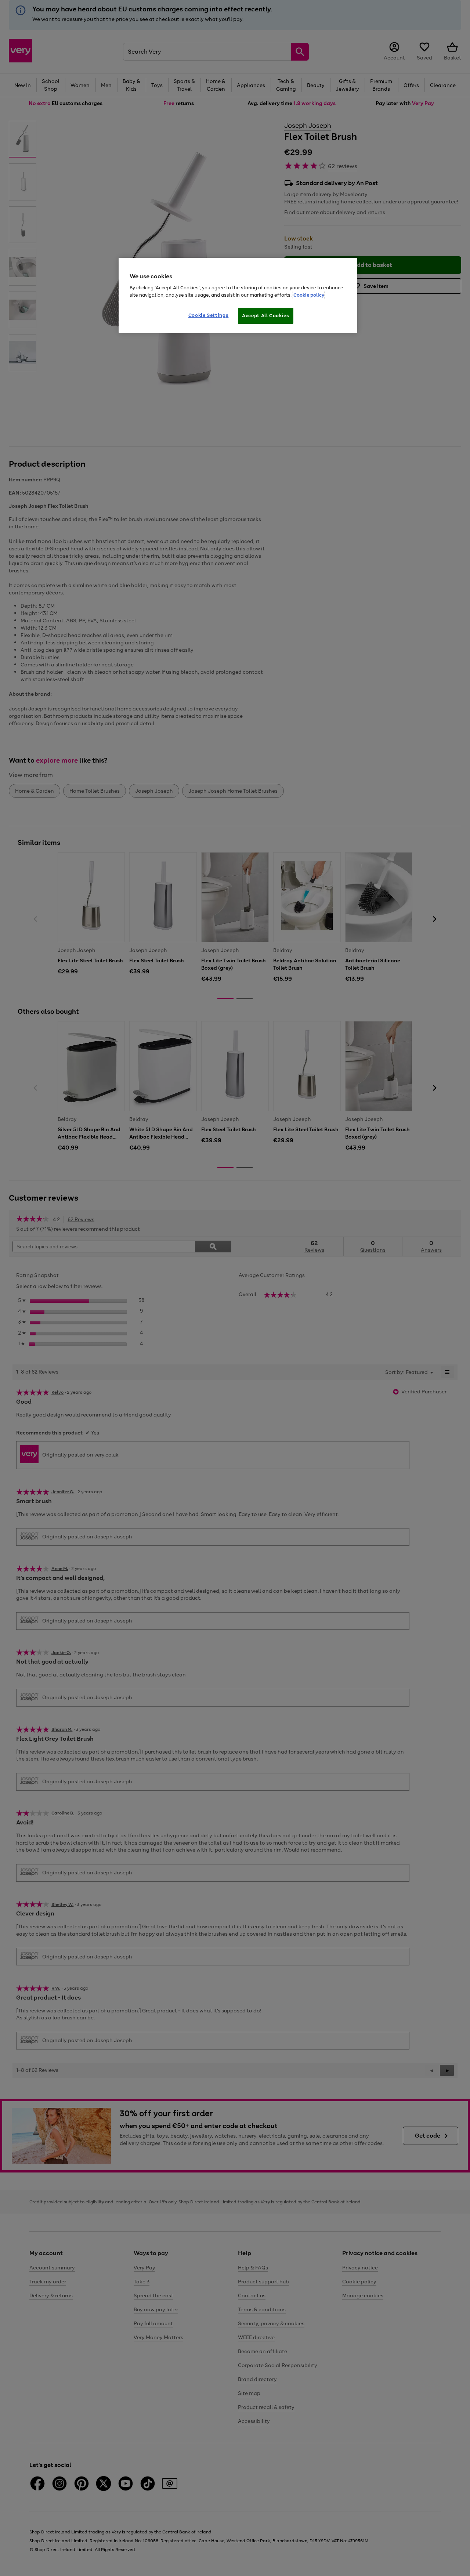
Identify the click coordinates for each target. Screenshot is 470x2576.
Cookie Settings (209, 315)
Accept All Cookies (266, 316)
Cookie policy (309, 295)
